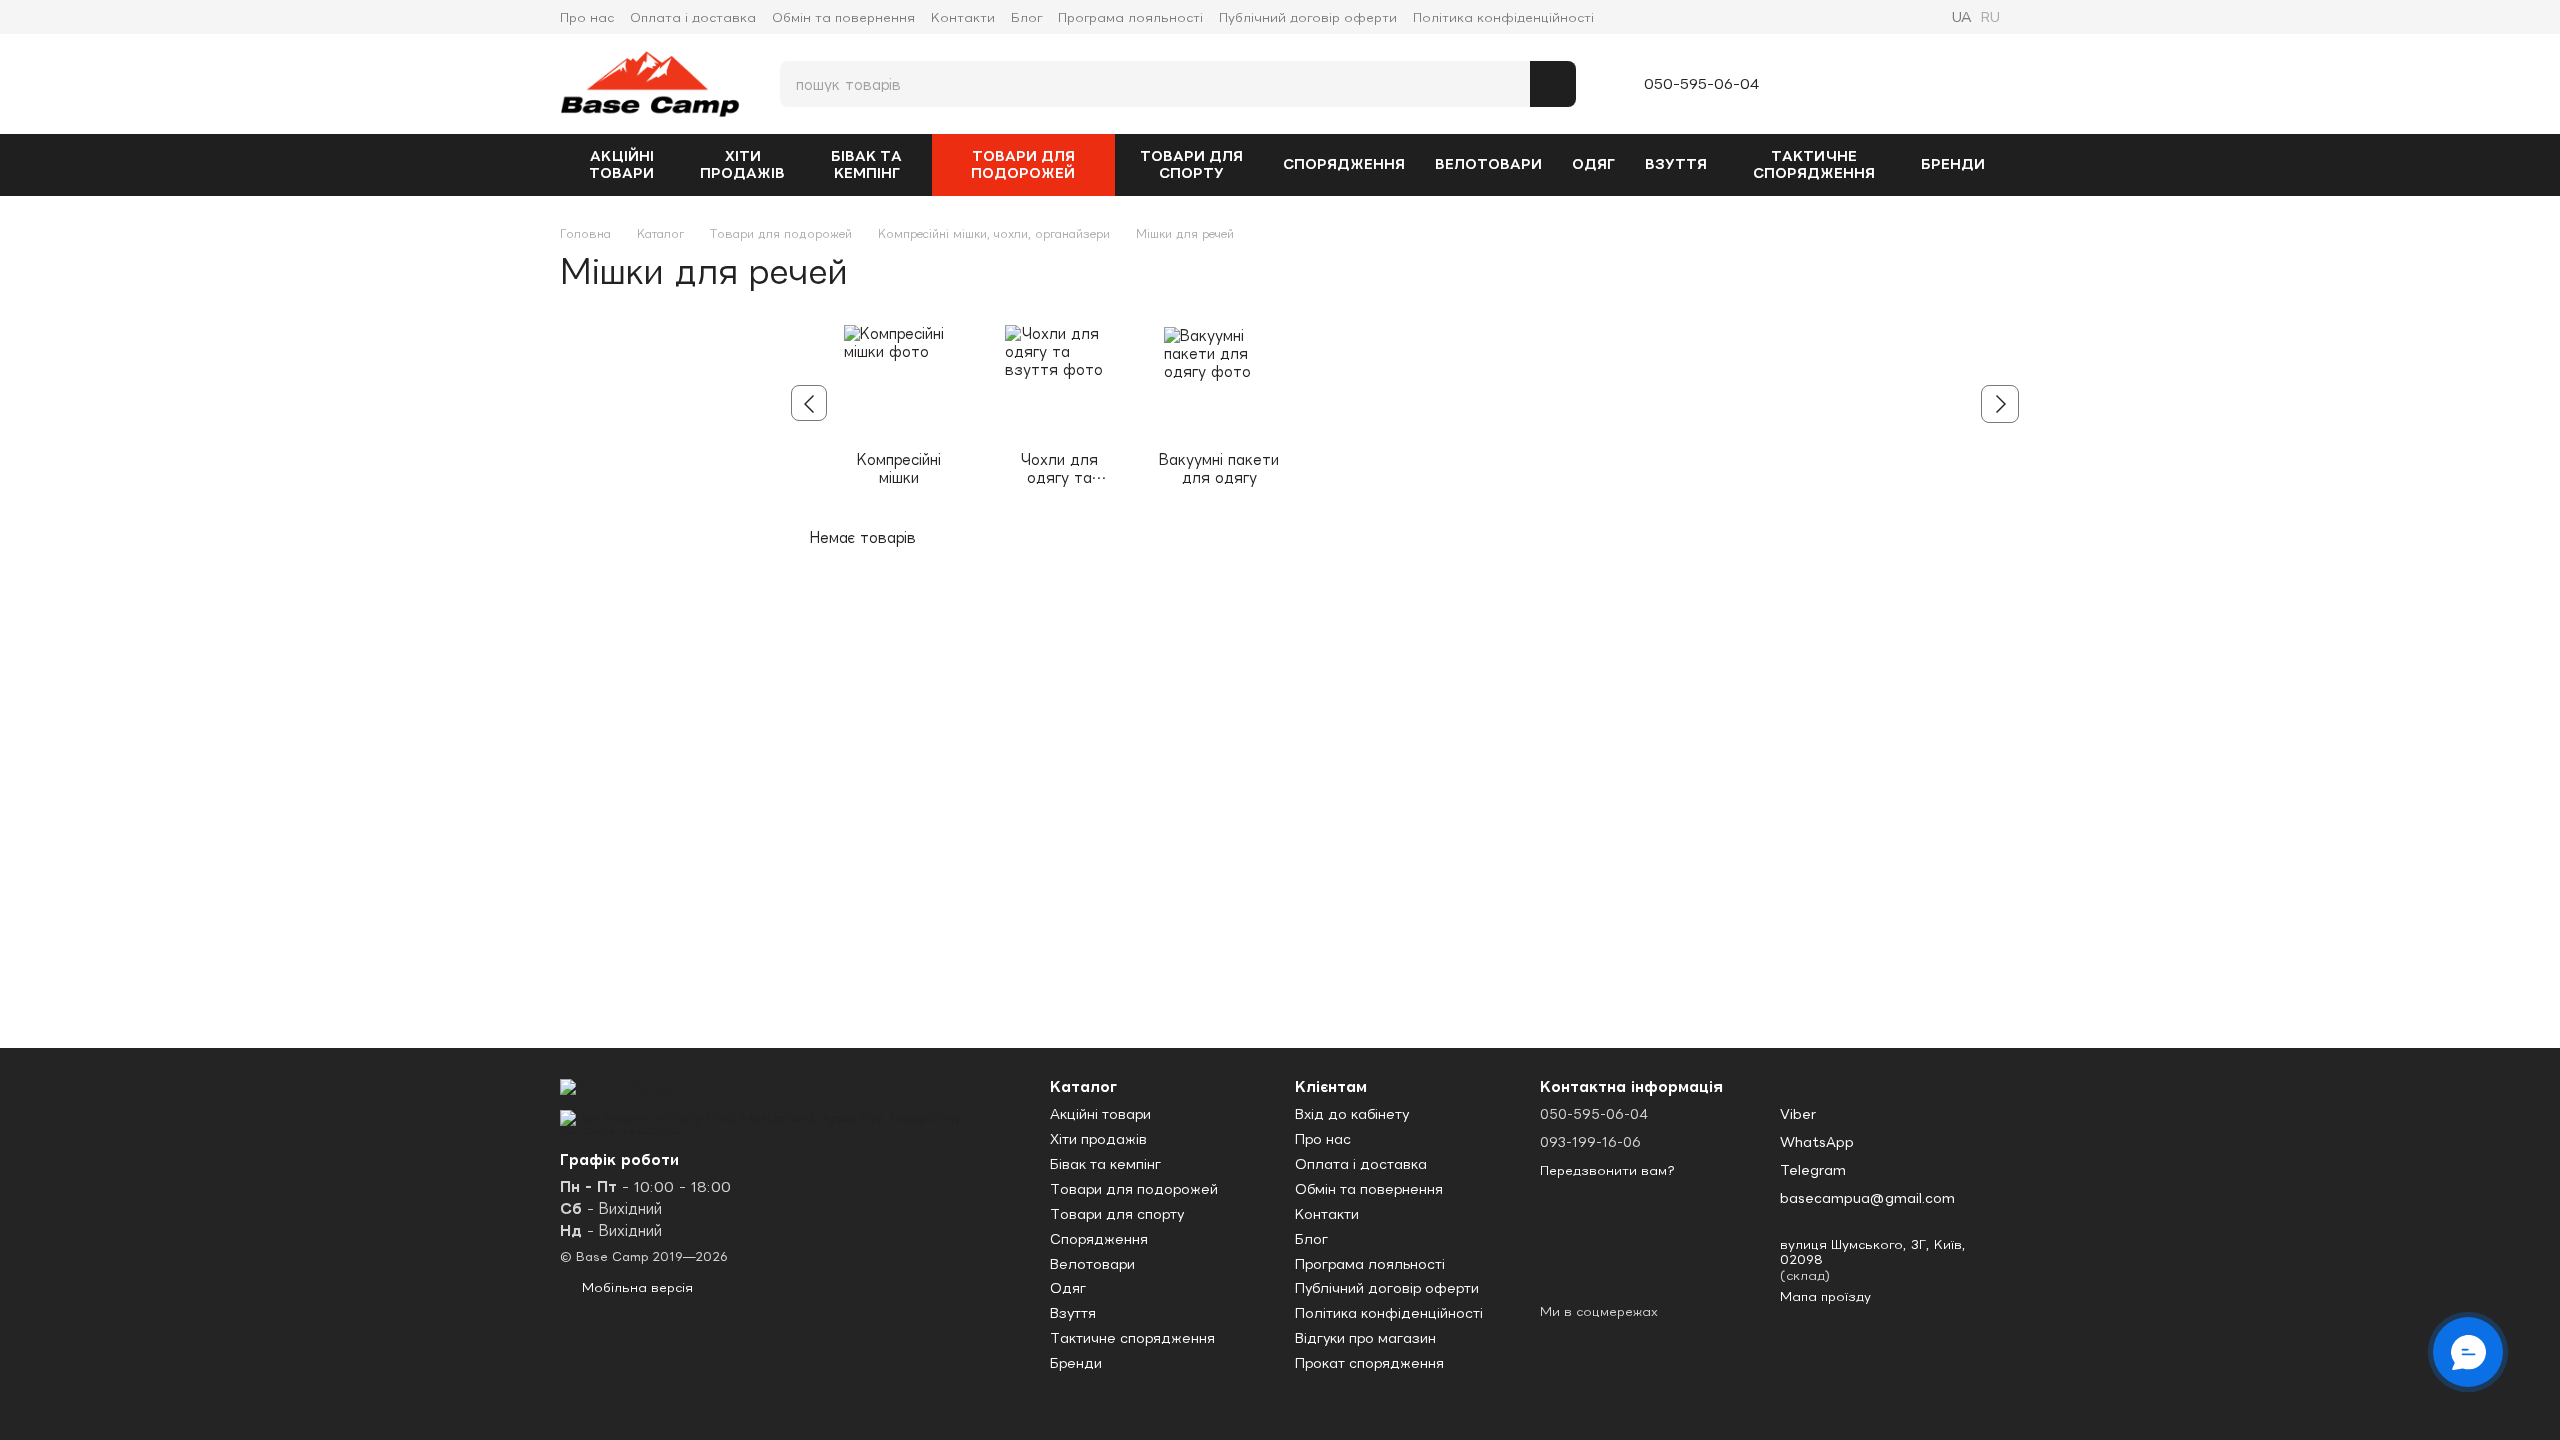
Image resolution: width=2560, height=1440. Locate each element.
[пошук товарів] (1553, 84)
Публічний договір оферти (1308, 17)
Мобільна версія (635, 1287)
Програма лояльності (1130, 17)
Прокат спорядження (1369, 1363)
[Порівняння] (1833, 84)
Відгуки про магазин (1365, 1338)
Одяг (1593, 164)
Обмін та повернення (843, 17)
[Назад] (809, 403)
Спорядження (1344, 164)
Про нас (587, 17)
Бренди (1953, 164)
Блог (1026, 17)
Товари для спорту (1191, 164)
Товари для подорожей (1023, 164)
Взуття (1676, 164)
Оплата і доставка (693, 17)
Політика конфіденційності (1503, 17)
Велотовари (1488, 164)
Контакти (963, 17)
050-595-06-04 (1702, 84)
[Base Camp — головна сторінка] (618, 1085)
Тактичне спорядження (1814, 164)
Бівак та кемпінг (866, 164)
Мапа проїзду (1825, 1296)
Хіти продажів (742, 164)
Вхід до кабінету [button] (1352, 1114)
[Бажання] (1883, 84)
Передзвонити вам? (1607, 1170)
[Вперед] (2000, 404)
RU (1990, 17)
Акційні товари (621, 164)
